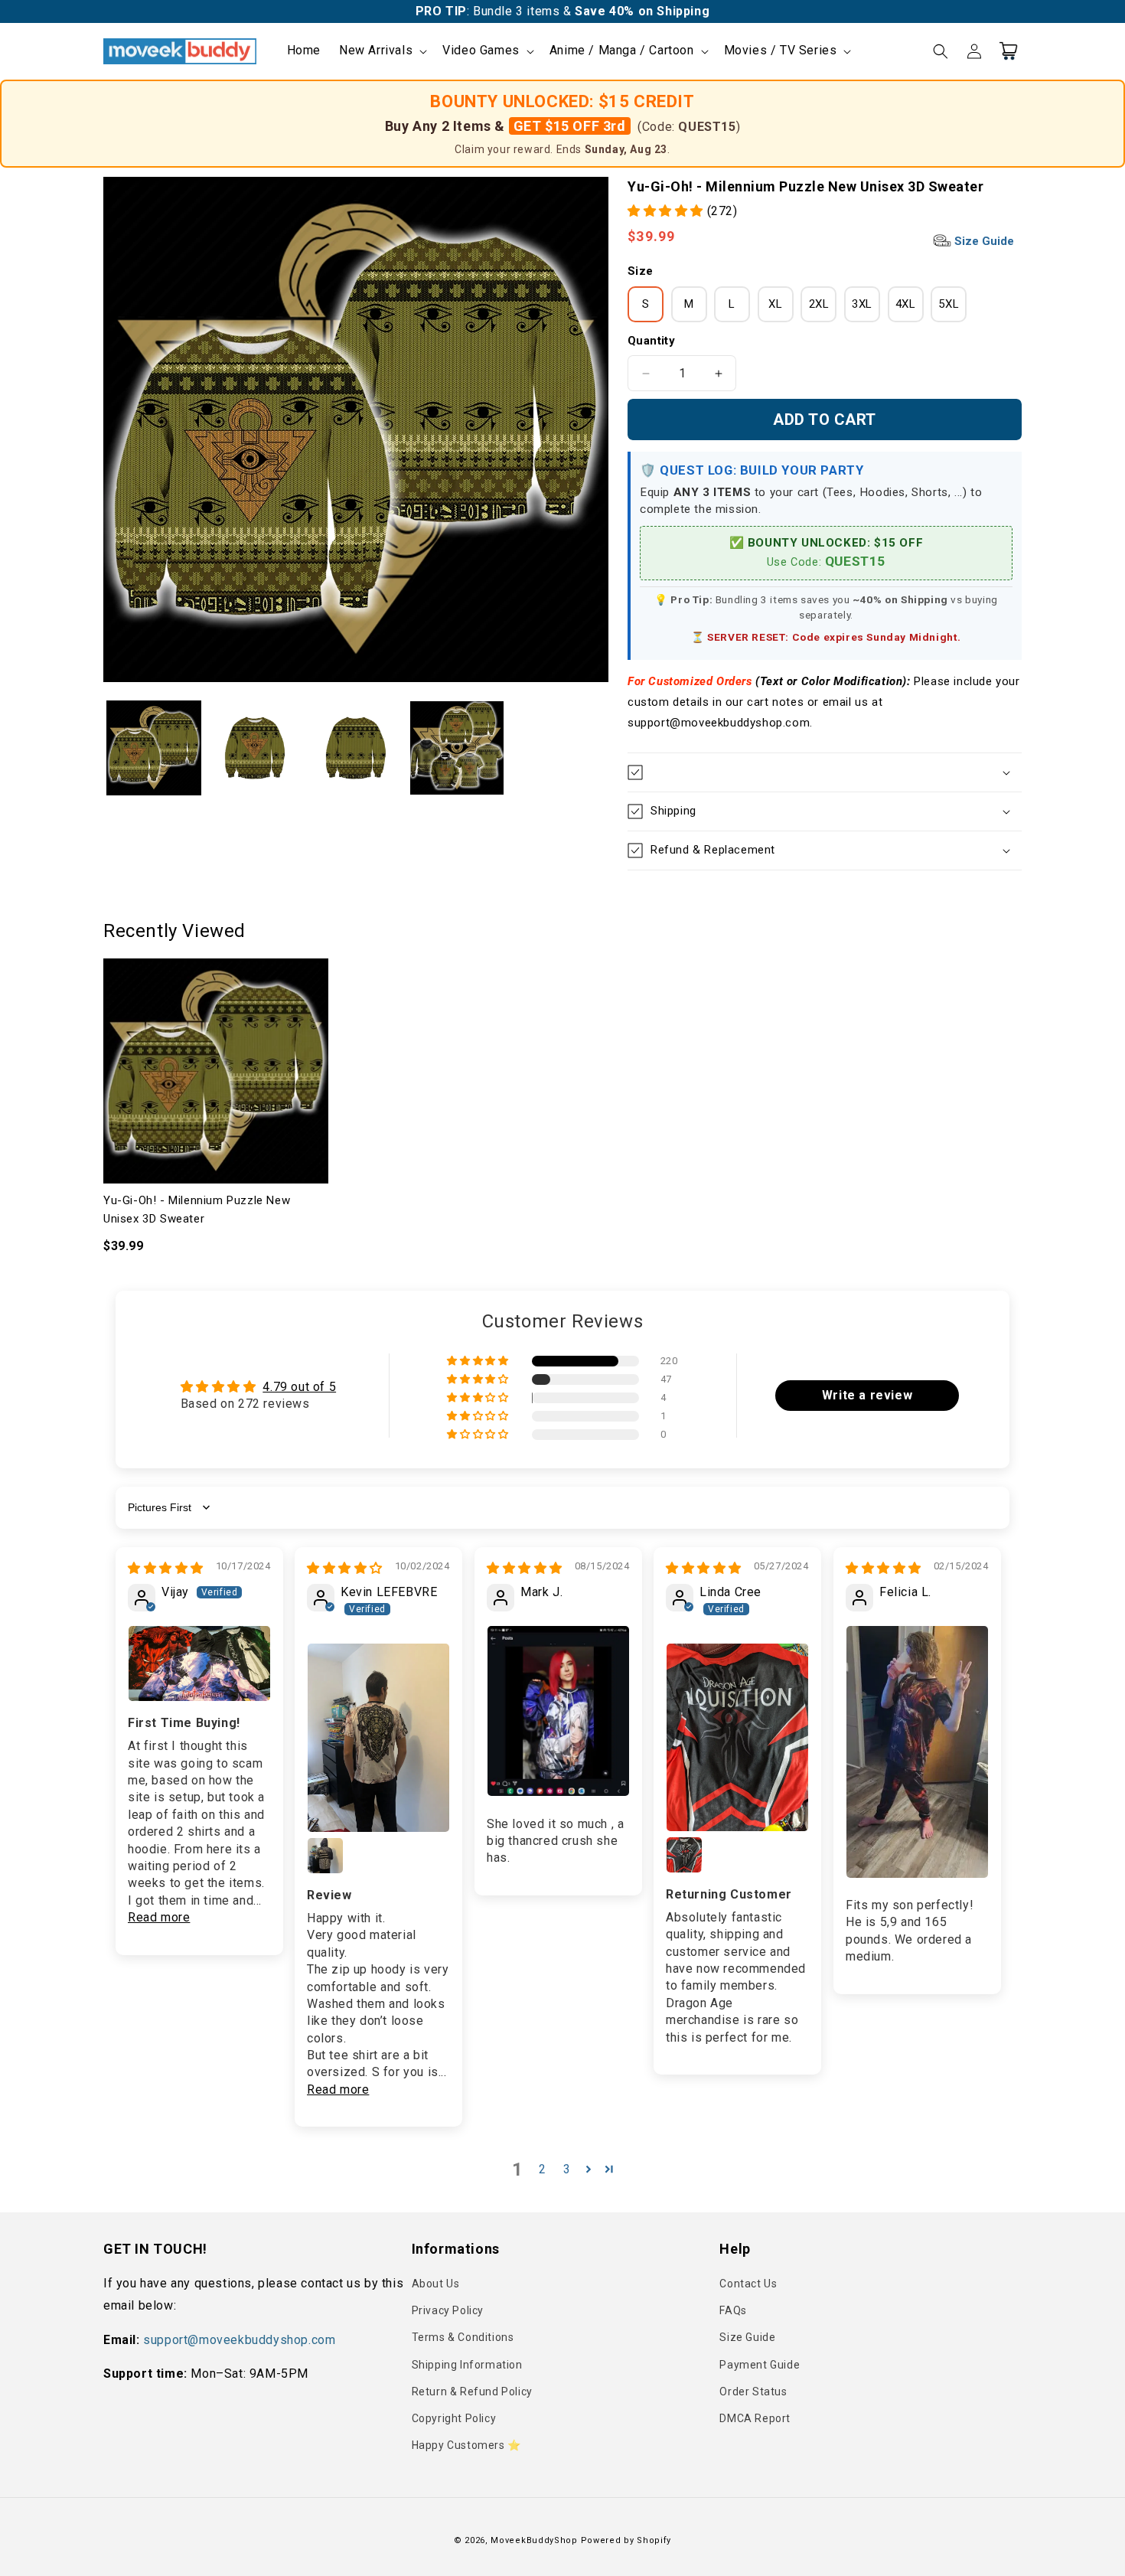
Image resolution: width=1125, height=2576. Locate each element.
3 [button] (567, 2169)
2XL (819, 304)
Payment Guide (760, 2365)
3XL (862, 304)
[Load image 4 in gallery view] (457, 748)
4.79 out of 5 (299, 1387)
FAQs (733, 2310)
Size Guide (983, 241)
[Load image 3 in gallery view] (356, 748)
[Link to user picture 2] (325, 1856)
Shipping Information (467, 2365)
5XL (949, 304)
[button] (382, 51)
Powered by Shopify (626, 2540)
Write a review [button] (867, 1395)
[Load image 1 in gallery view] (154, 748)
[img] (166, 1568)
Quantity (651, 341)
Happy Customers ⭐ (466, 2445)
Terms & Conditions (463, 2337)
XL (775, 304)
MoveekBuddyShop (534, 2540)
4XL (906, 304)
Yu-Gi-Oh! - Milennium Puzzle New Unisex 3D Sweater (197, 1210)
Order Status (753, 2392)
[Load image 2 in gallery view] (255, 748)
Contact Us (748, 2284)
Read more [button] (159, 1917)
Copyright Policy (454, 2418)
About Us (436, 2284)
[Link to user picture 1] (199, 1663)
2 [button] (543, 2169)
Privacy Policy (448, 2310)
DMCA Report (755, 2418)
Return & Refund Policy (472, 2392)
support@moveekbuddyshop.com (239, 2340)
